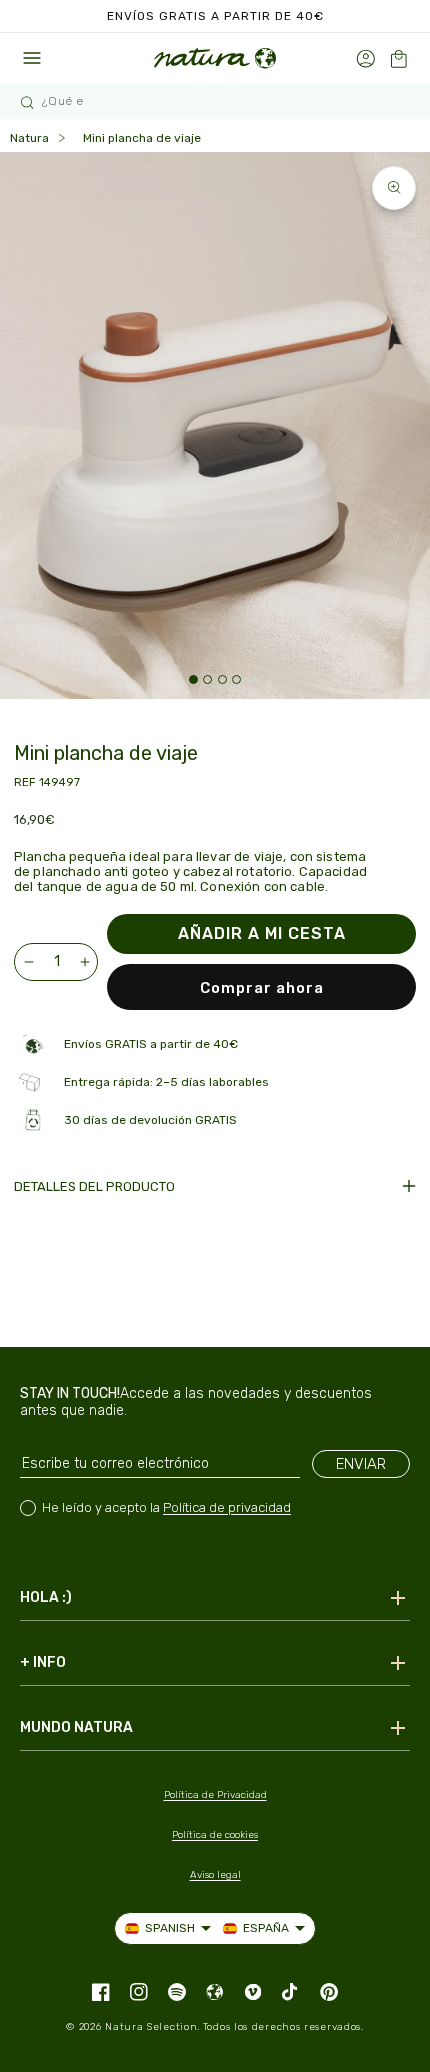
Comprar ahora (262, 988)
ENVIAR (361, 1464)
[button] (398, 58)
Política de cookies (215, 1835)
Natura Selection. (152, 2027)
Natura (29, 138)
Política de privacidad (227, 1507)
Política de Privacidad (215, 1795)
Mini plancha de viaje (142, 138)
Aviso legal (215, 1875)
